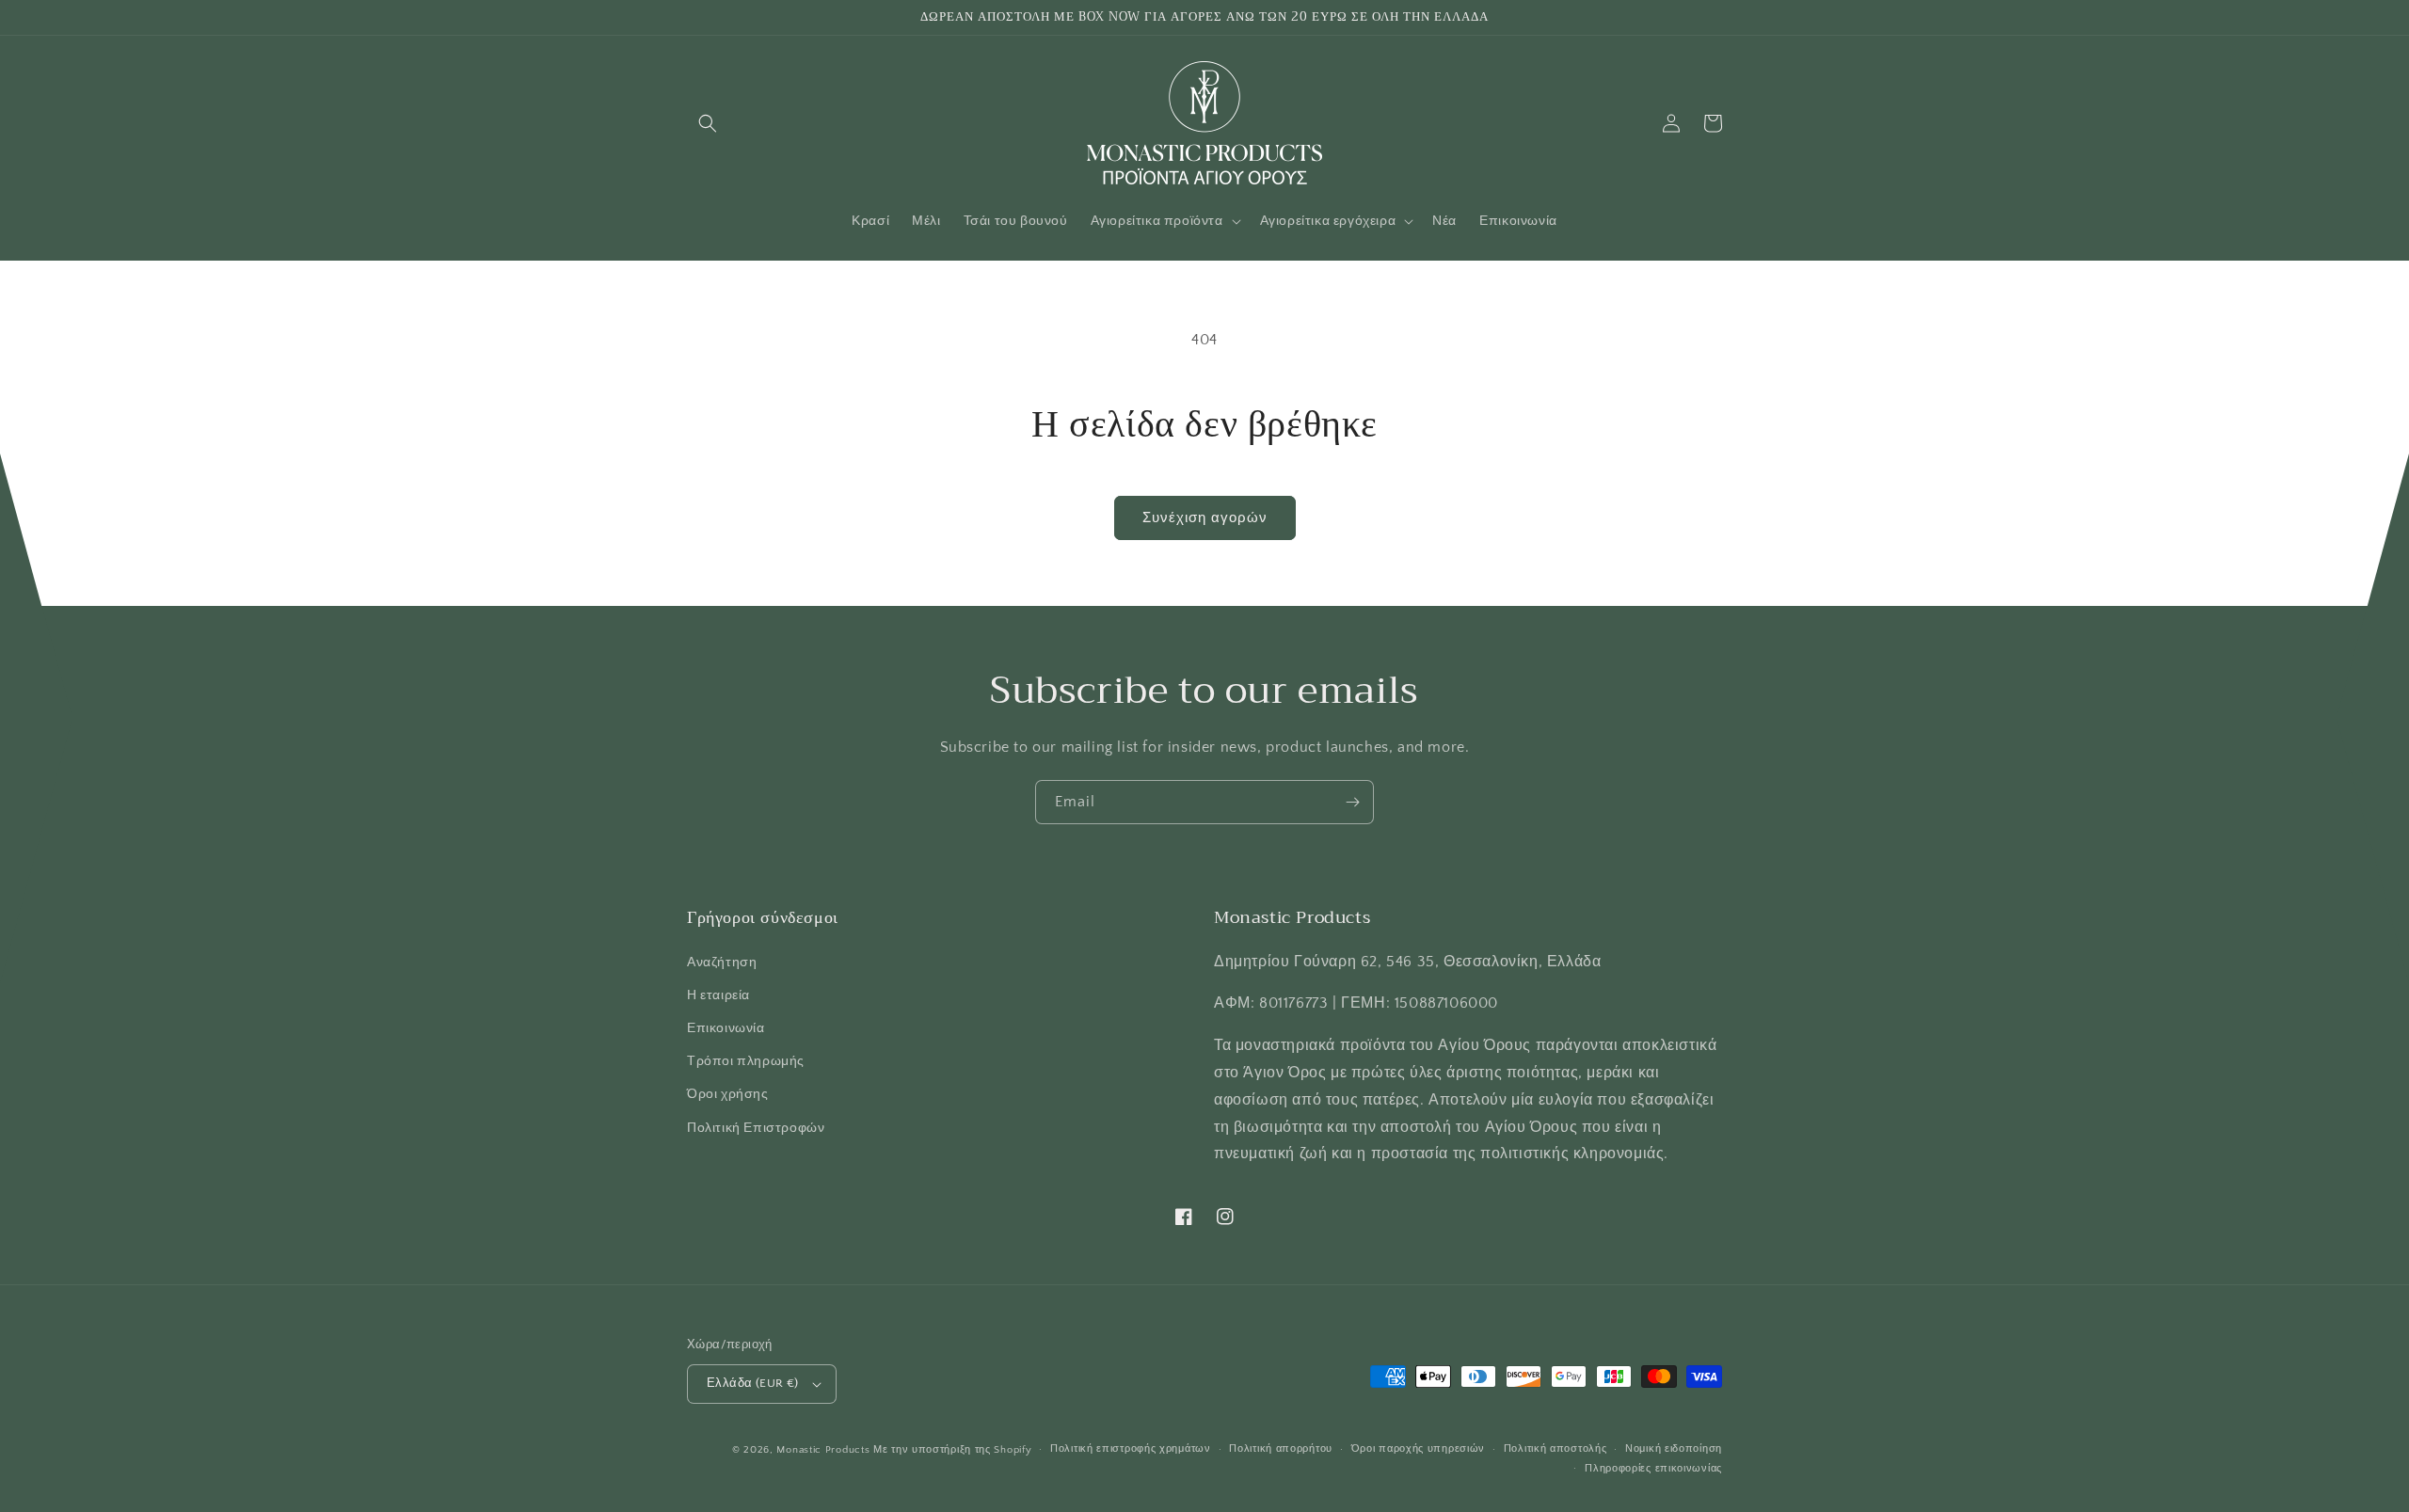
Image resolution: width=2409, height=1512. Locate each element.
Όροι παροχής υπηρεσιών (1418, 1449)
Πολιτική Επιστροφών (756, 1128)
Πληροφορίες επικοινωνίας (1653, 1469)
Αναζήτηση (722, 963)
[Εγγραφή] (1352, 802)
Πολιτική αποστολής (1555, 1449)
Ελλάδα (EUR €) (753, 1383)
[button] (708, 123)
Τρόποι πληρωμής (746, 1061)
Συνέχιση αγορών (1205, 518)
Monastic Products (823, 1450)
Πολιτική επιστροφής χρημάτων (1131, 1449)
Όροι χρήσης (728, 1094)
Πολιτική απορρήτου (1281, 1449)
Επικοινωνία (726, 1028)
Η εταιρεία (718, 995)
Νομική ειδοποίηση (1674, 1449)
